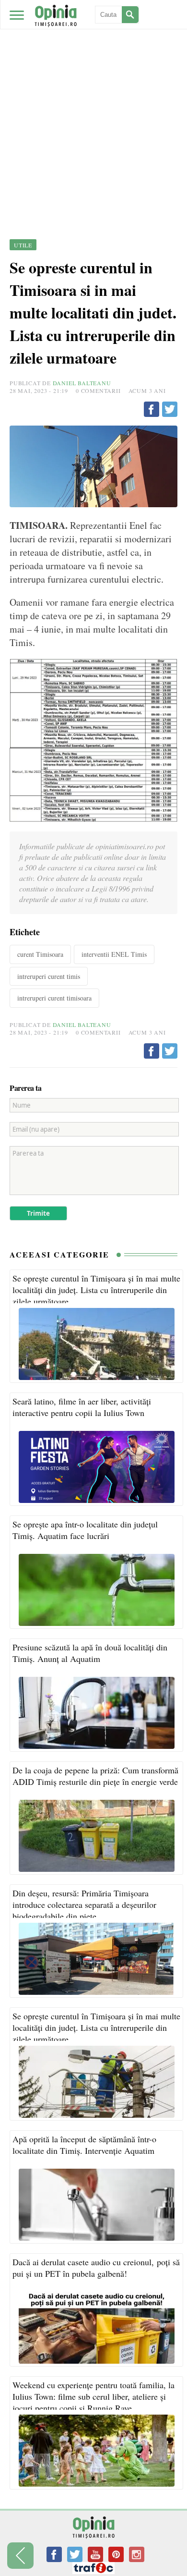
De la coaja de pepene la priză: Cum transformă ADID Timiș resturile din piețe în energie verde (95, 1776)
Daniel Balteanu (82, 383)
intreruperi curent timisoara (54, 998)
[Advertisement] (93, 98)
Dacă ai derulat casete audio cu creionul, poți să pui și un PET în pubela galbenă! (96, 2268)
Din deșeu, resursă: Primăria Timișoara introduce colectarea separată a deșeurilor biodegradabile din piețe (84, 1905)
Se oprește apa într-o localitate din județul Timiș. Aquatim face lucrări (85, 1530)
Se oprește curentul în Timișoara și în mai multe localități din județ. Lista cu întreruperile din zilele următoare (96, 1290)
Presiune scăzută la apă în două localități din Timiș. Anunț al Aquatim (90, 1653)
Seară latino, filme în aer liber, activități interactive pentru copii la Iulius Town (82, 1407)
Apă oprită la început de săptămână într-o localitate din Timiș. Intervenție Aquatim (84, 2145)
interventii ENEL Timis (114, 954)
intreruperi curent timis (49, 976)
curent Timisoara (40, 954)
